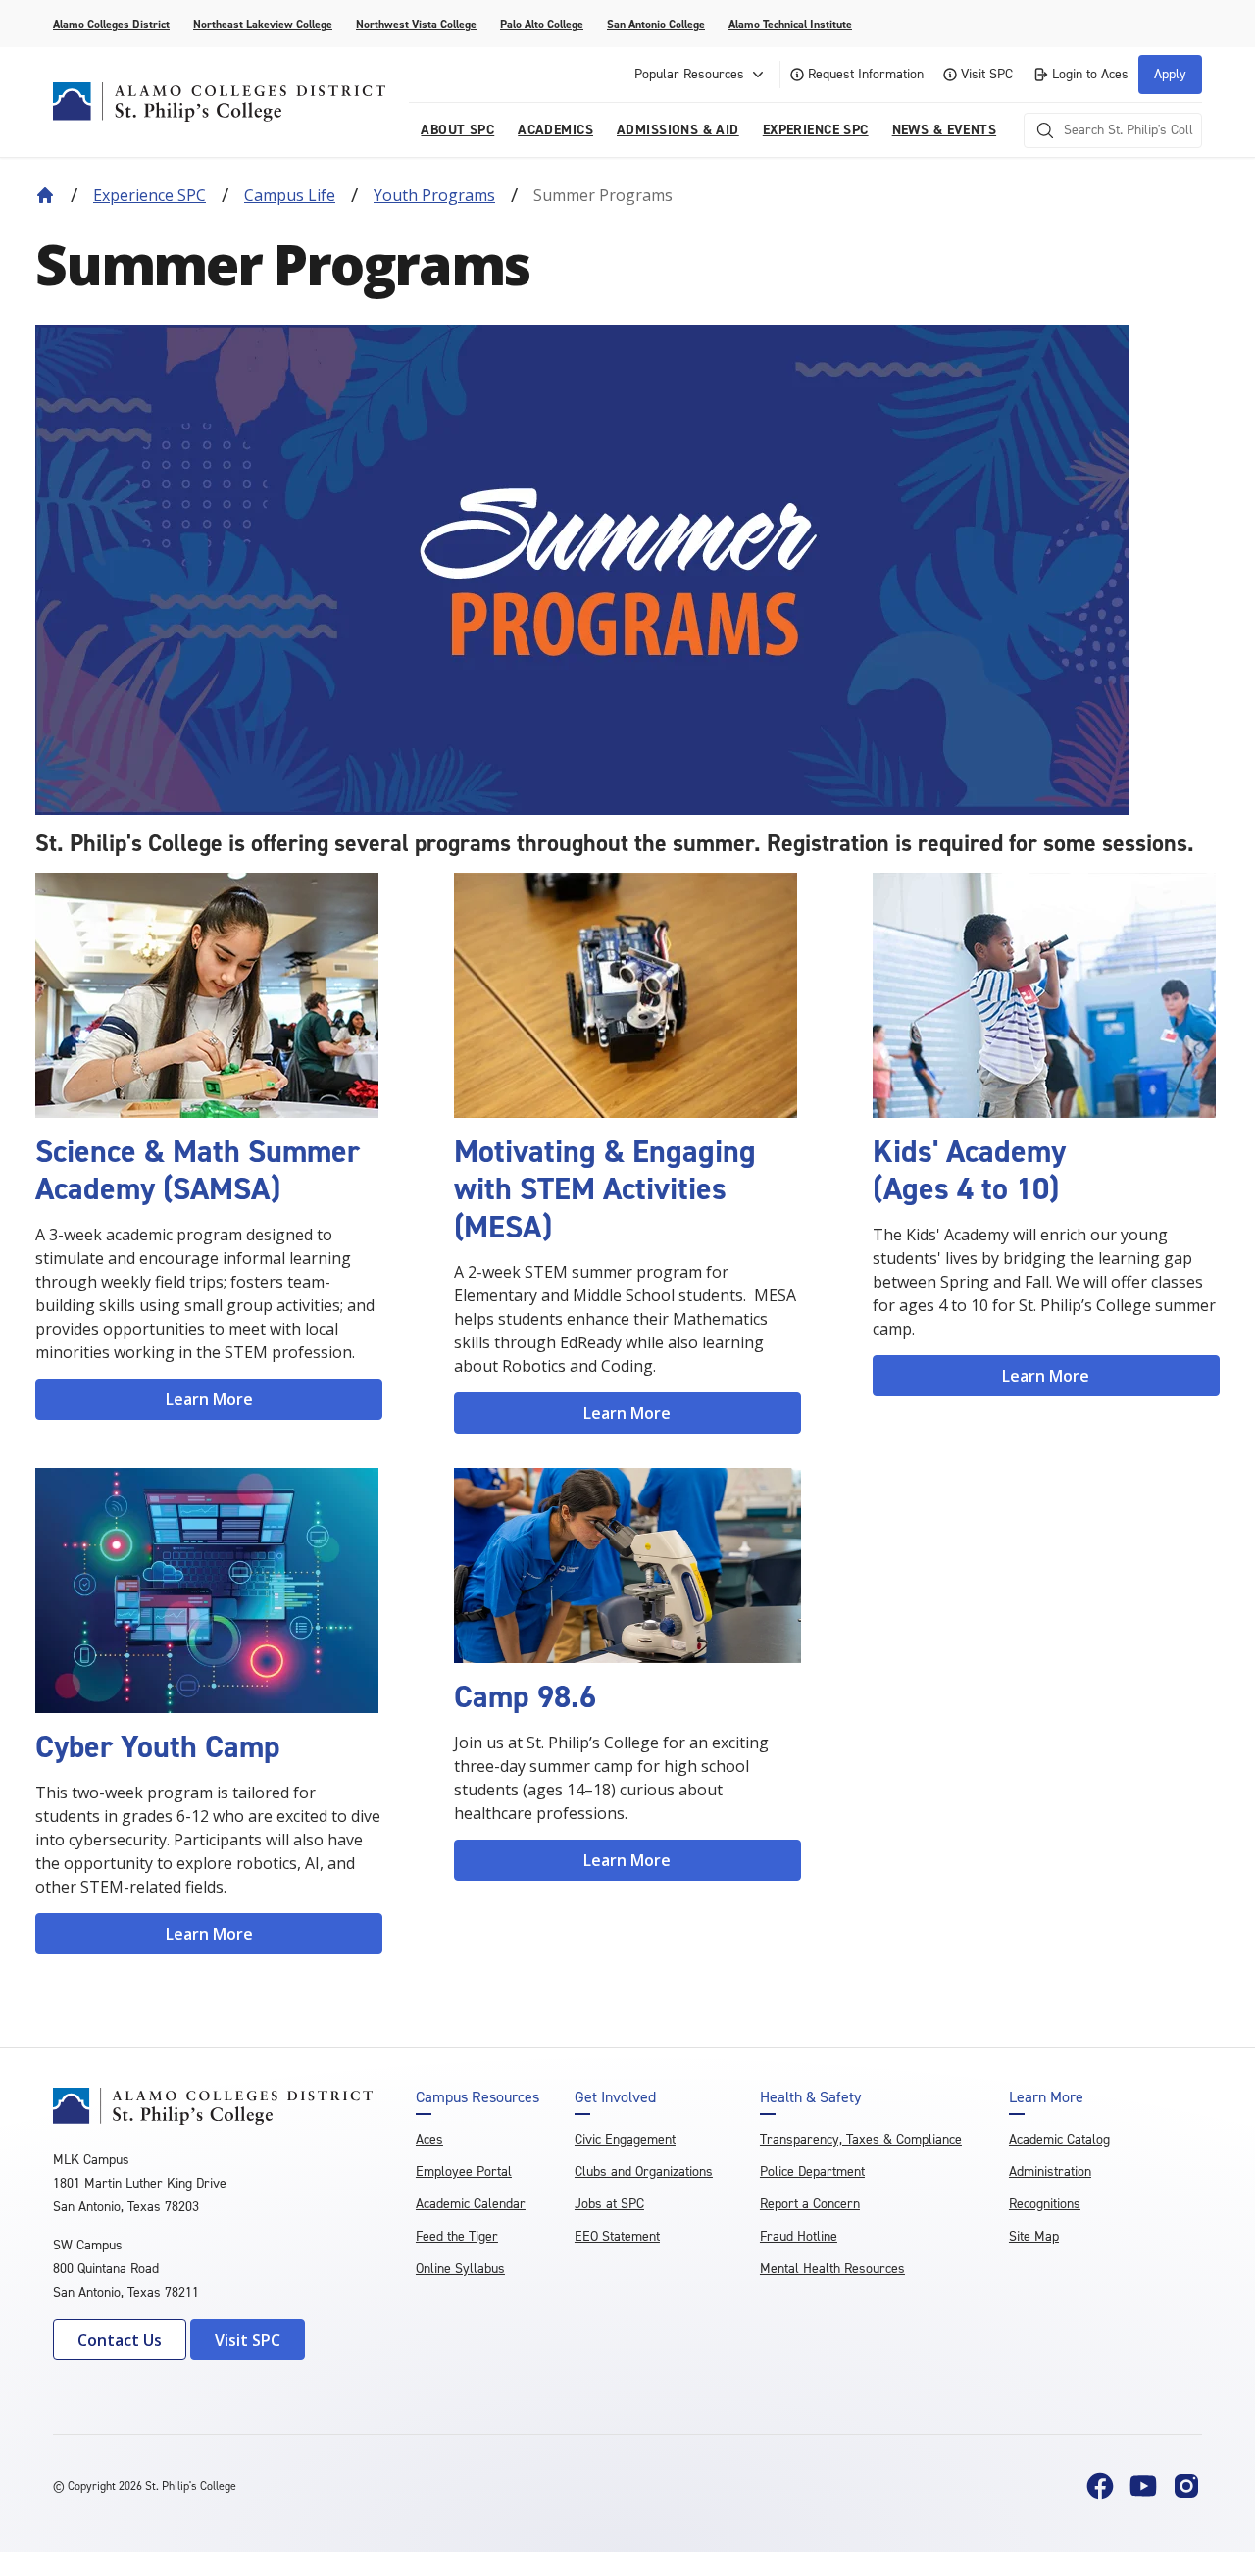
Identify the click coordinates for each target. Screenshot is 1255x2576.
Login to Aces (1090, 74)
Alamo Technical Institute (790, 25)
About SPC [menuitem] (457, 130)
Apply (1170, 74)
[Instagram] (1186, 2486)
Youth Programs (434, 195)
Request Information (866, 74)
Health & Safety (810, 2097)
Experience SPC (150, 195)
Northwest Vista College (416, 25)
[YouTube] (1143, 2486)
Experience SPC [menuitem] (816, 130)
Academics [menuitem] (555, 130)
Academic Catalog (1059, 2139)
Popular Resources (689, 74)
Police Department (812, 2172)
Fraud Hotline (799, 2236)
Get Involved (615, 2097)
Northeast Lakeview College (263, 25)
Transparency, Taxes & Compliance (861, 2139)
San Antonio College (656, 25)
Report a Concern (810, 2204)
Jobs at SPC (609, 2204)
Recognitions (1045, 2204)
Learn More (209, 1399)
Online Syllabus (460, 2269)
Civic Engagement (625, 2139)
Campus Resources (477, 2097)
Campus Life (290, 195)
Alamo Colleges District (111, 25)
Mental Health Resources (832, 2269)
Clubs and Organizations (644, 2172)
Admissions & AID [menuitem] (678, 130)
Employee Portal (464, 2172)
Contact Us (120, 2340)
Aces (429, 2139)
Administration (1050, 2172)
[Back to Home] (45, 195)
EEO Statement (617, 2236)
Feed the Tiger (457, 2236)
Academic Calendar (471, 2204)
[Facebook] (1100, 2486)
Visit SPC (987, 74)
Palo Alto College (542, 25)
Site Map (1034, 2236)
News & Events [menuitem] (944, 130)
